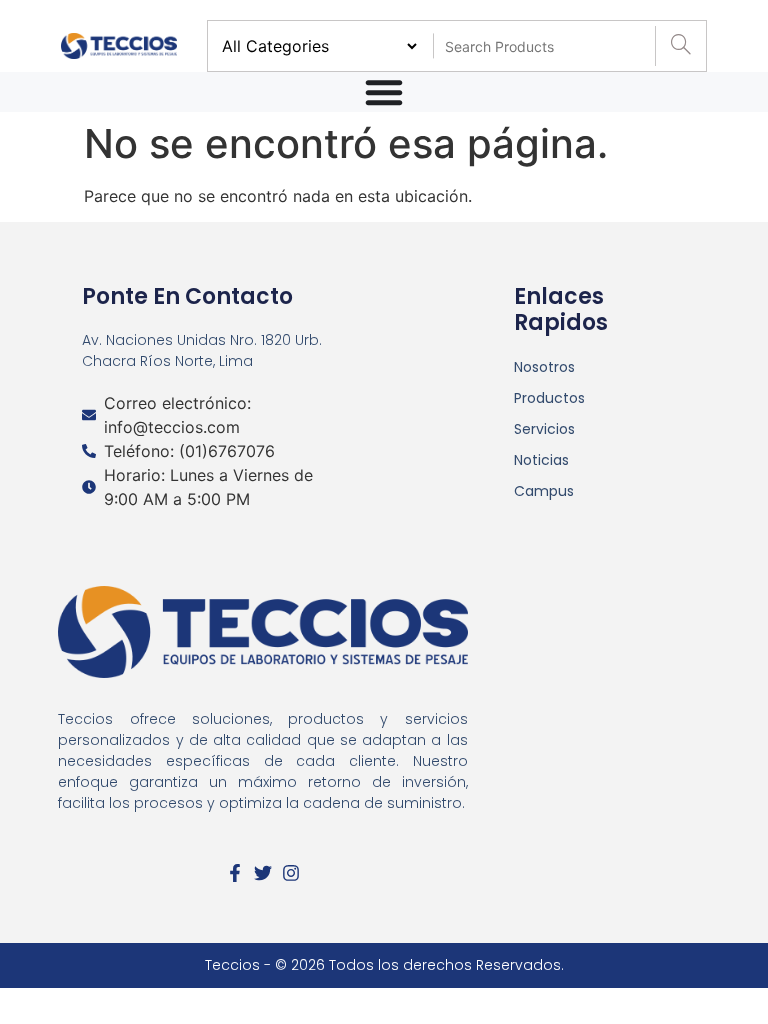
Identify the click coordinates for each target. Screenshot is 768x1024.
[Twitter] (263, 873)
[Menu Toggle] (384, 92)
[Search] (680, 46)
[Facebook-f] (235, 873)
